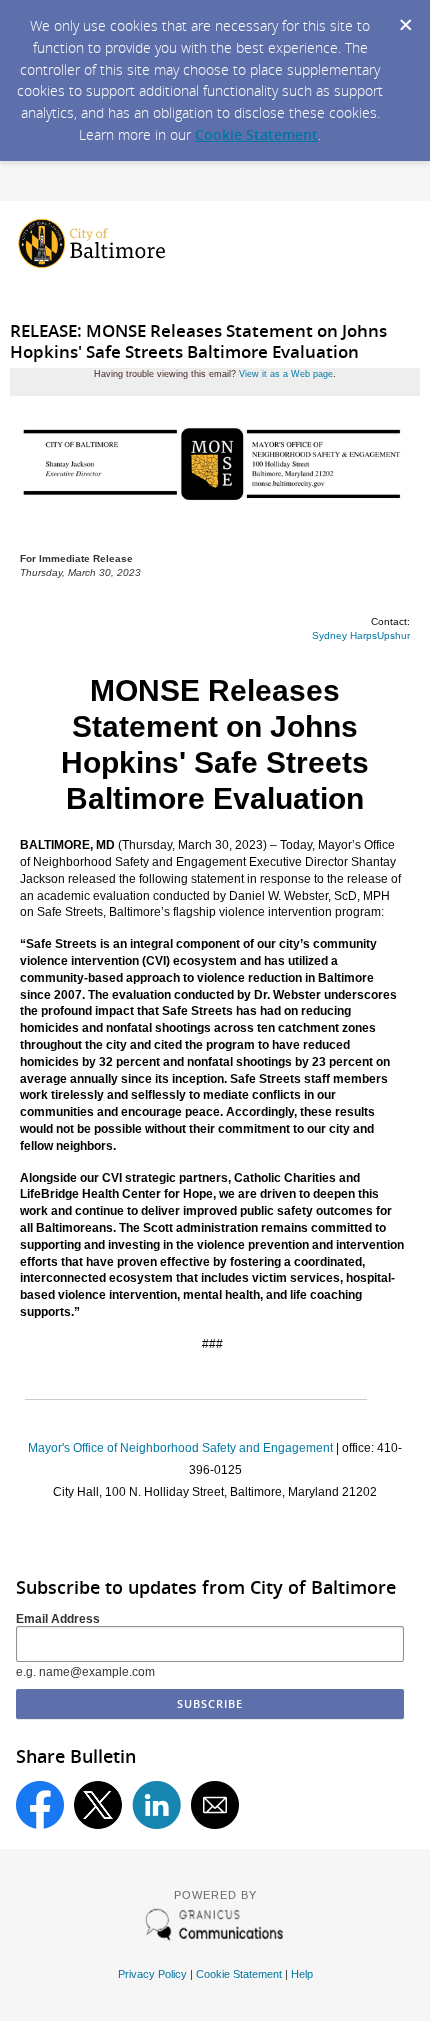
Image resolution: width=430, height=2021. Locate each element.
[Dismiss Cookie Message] (405, 19)
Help (302, 1974)
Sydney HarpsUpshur (361, 635)
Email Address (58, 1619)
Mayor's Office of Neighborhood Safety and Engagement (180, 1448)
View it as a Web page (286, 374)
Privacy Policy (152, 1974)
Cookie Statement (256, 134)
